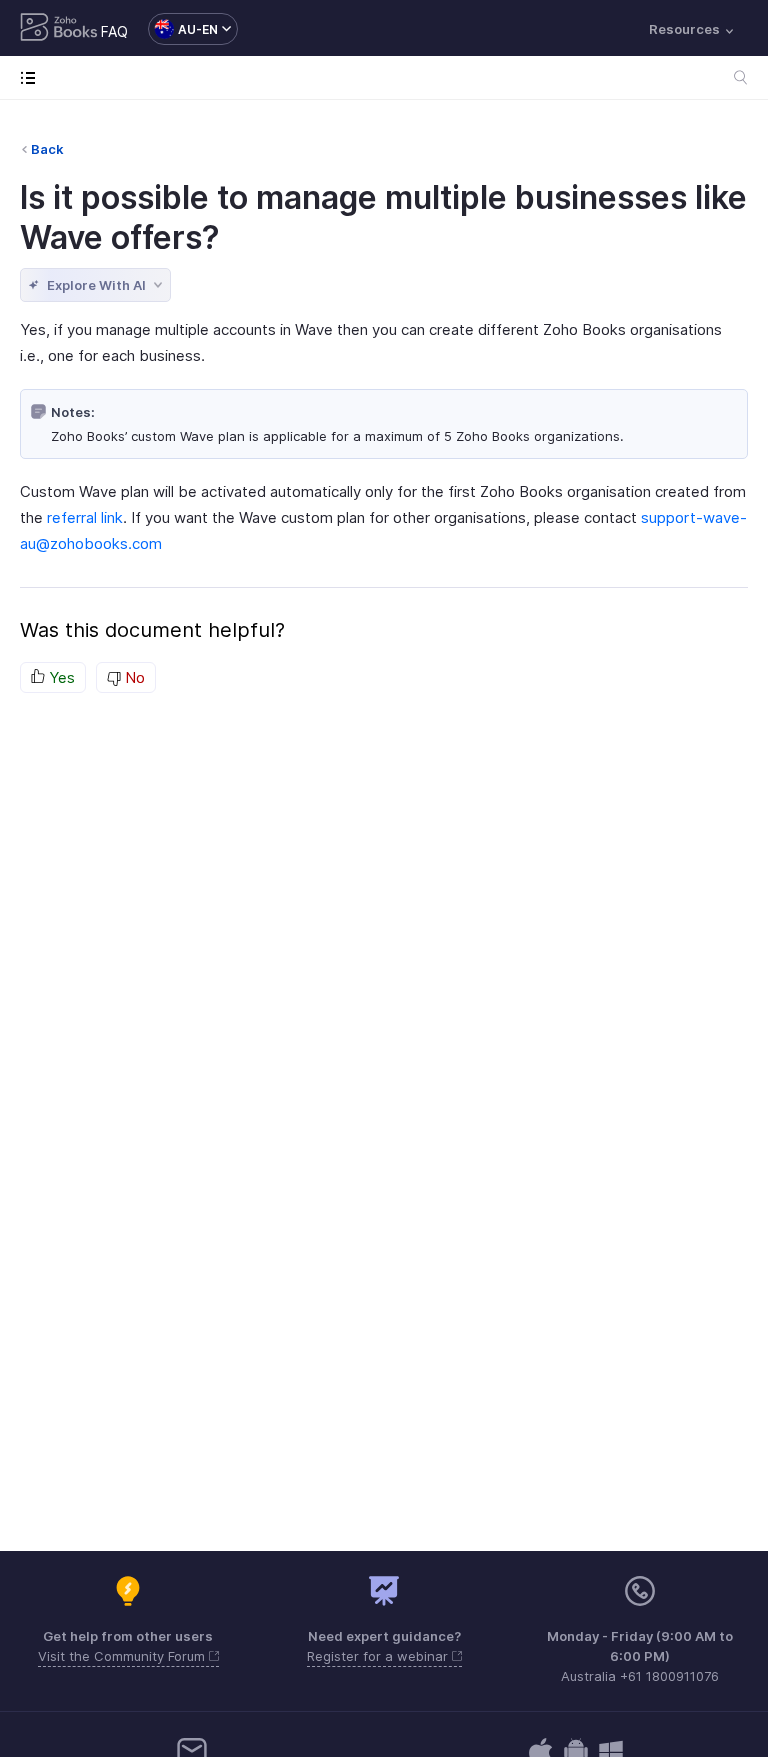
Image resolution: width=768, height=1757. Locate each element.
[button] (183, 29)
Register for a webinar (379, 1656)
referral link (85, 517)
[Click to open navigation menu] (32, 77)
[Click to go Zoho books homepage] (59, 29)
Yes (60, 677)
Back (47, 149)
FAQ (114, 31)
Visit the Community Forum (123, 1656)
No (133, 677)
